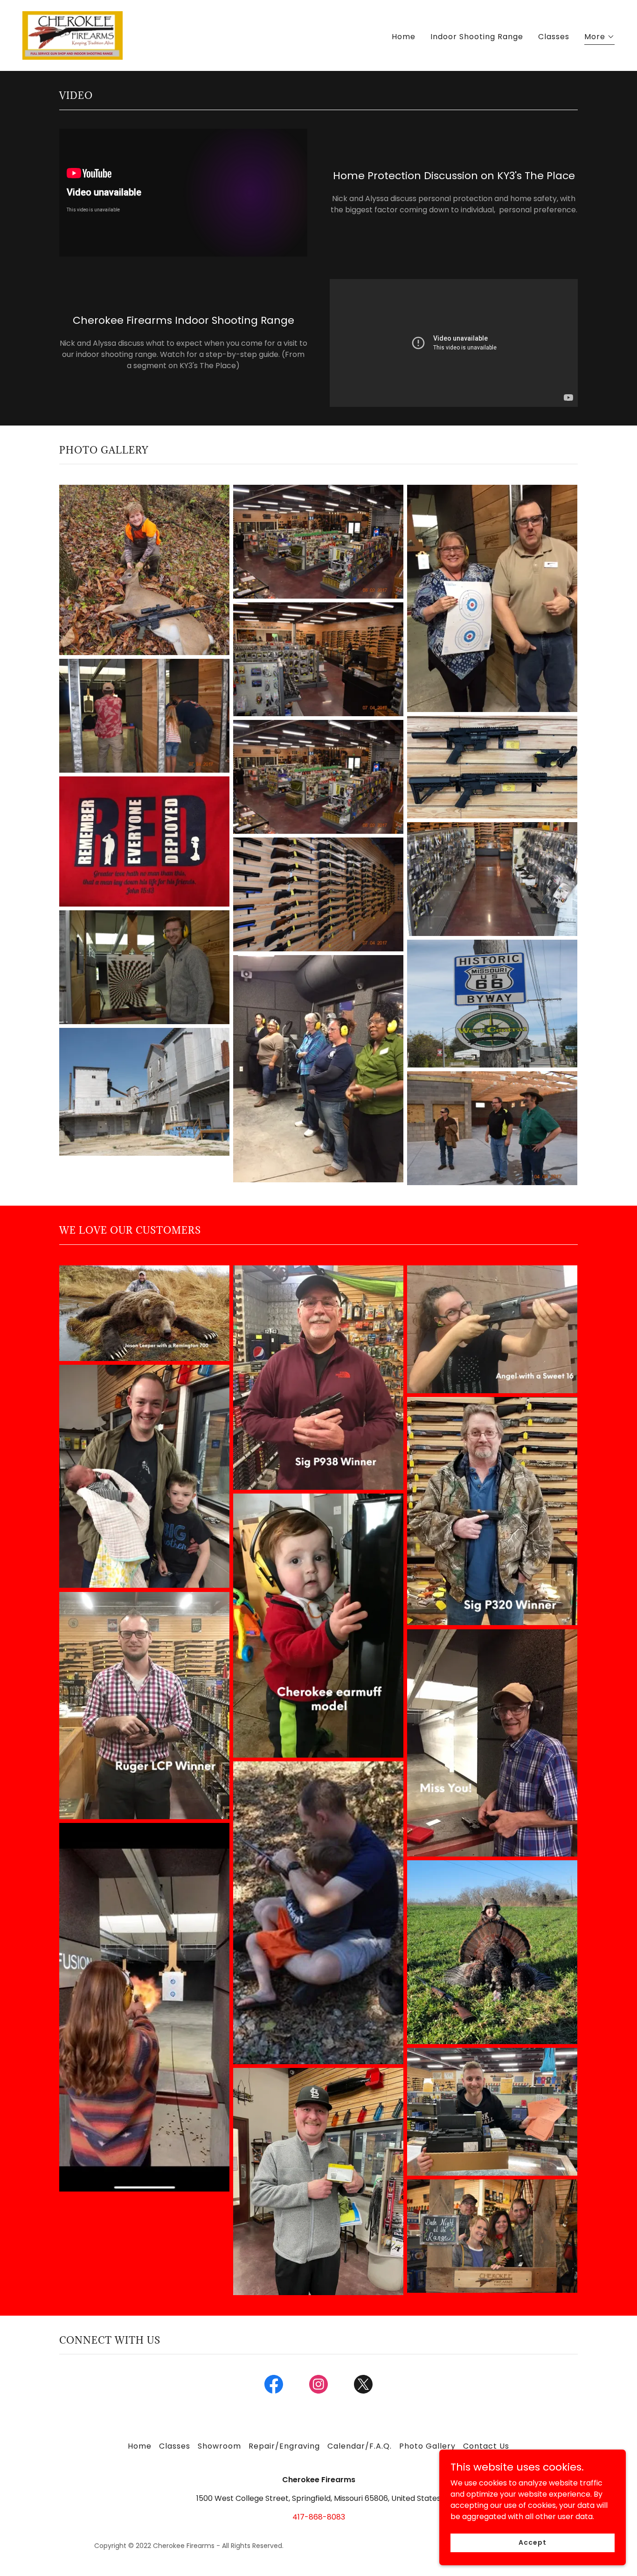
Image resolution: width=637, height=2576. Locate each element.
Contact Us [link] (486, 2446)
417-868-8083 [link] (319, 2517)
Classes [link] (554, 37)
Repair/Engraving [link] (284, 2446)
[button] (599, 38)
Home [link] (404, 37)
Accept (532, 2542)
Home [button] (140, 2446)
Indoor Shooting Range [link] (477, 37)
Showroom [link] (219, 2446)
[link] (73, 35)
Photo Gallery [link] (427, 2446)
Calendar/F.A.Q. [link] (360, 2446)
